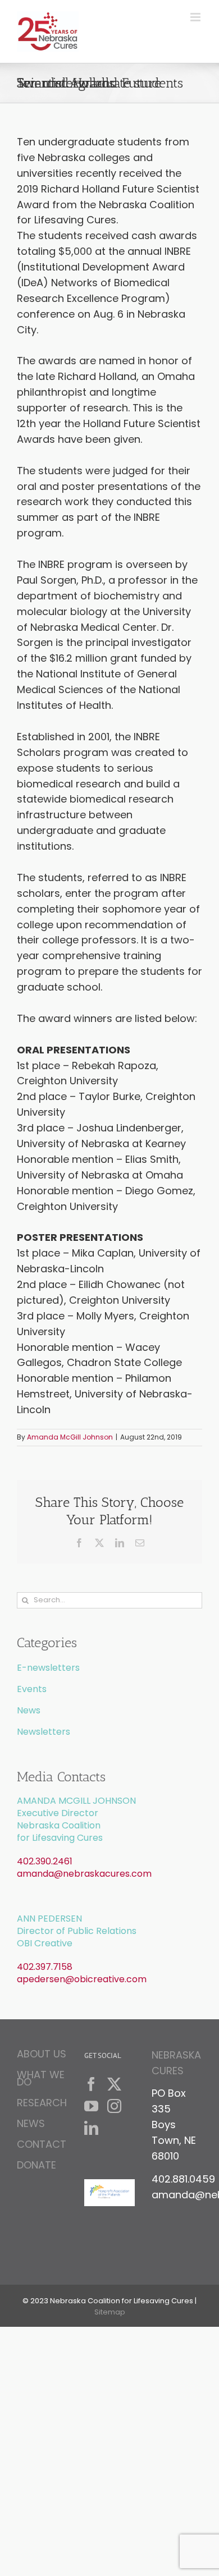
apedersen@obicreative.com (82, 1979)
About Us (42, 2055)
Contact (42, 2144)
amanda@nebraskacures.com (84, 1874)
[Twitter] (114, 2084)
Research (42, 2103)
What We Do (41, 2078)
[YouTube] (91, 2106)
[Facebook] (91, 2084)
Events (32, 1689)
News (29, 1710)
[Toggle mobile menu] (196, 17)
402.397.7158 (45, 1967)
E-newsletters (48, 1668)
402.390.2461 (45, 1861)
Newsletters (44, 1732)
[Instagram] (114, 2106)
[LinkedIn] (91, 2128)
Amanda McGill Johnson (70, 1437)
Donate (36, 2165)
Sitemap (110, 2312)
